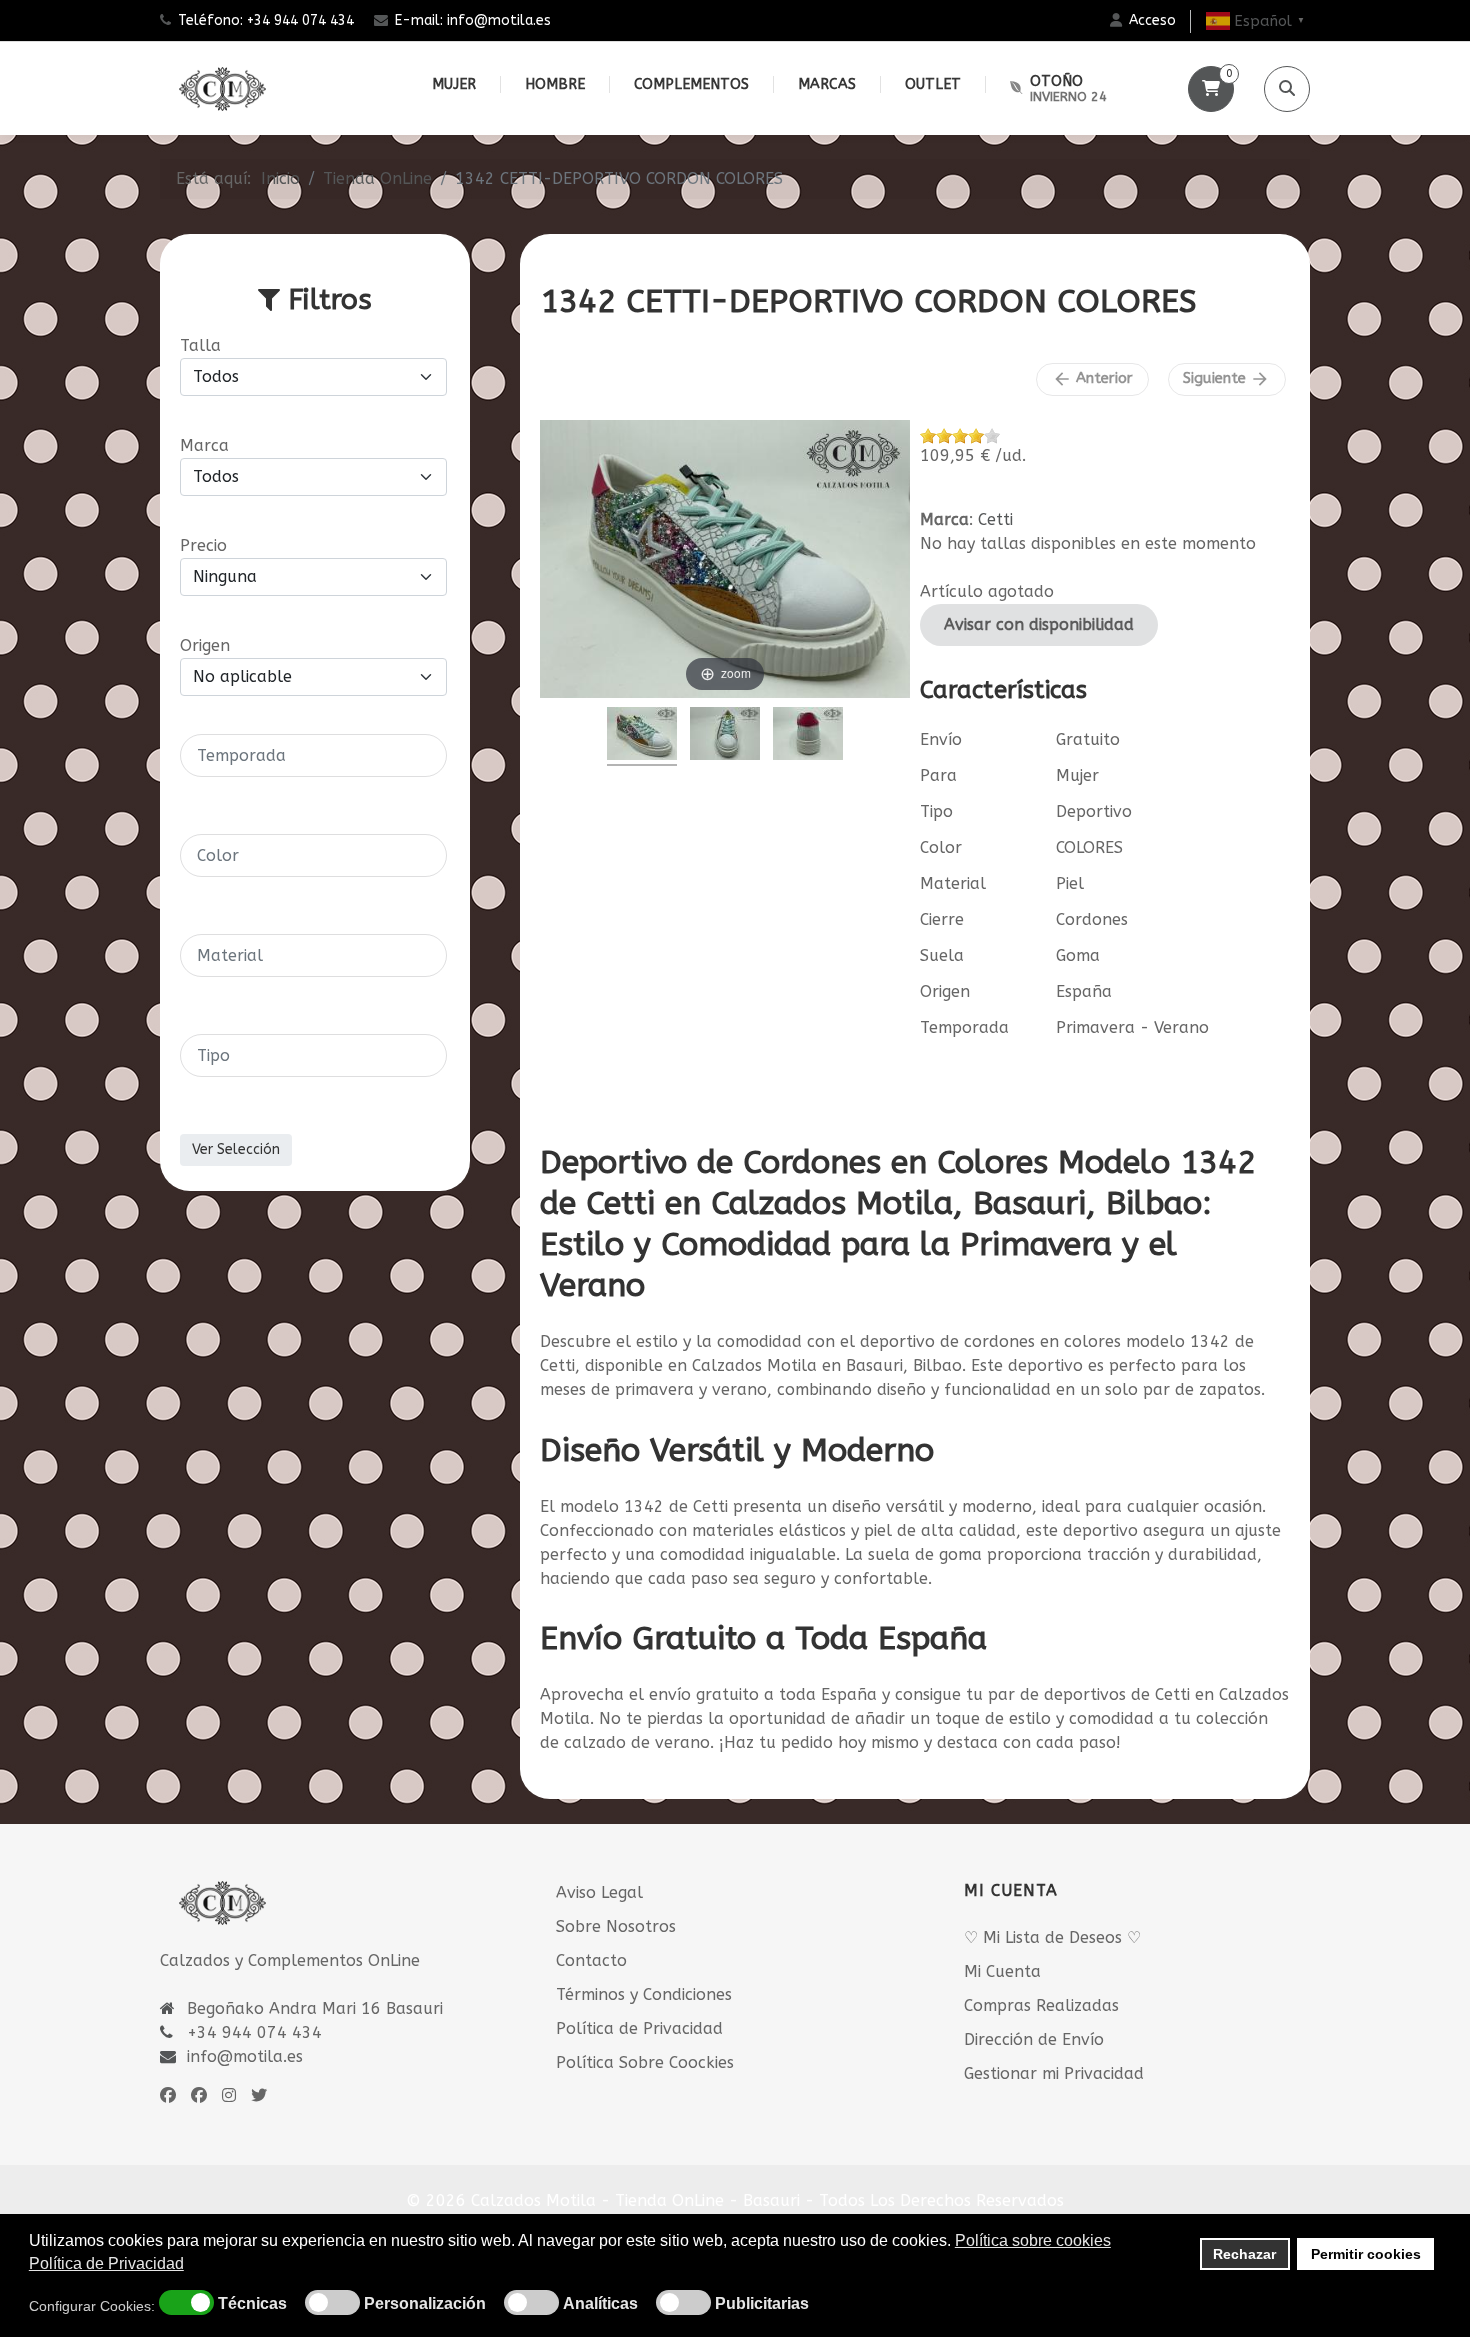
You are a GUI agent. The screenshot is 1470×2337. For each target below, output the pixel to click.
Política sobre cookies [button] (1033, 2240)
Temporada (964, 1027)
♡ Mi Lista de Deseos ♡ (1052, 1937)
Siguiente (1226, 379)
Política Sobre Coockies (645, 2062)
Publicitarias (762, 2304)
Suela (942, 955)
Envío (941, 739)
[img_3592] (808, 736)
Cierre (942, 919)
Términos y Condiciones (644, 1994)
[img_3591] (725, 736)
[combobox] (313, 755)
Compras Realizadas (1041, 2005)
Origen (945, 991)
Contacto (591, 1960)
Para (938, 775)
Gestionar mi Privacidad (1054, 2073)
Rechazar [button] (1244, 2254)
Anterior (1092, 379)
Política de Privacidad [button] (106, 2263)
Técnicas (252, 2304)
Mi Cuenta (1002, 1971)
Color (941, 847)
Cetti (995, 519)
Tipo (936, 811)
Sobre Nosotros (616, 1926)
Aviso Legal (599, 1892)
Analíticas (600, 2304)
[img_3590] (642, 736)
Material (953, 883)
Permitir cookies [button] (1366, 2254)
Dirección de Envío (1034, 2039)
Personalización (425, 2304)
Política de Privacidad (639, 2028)
